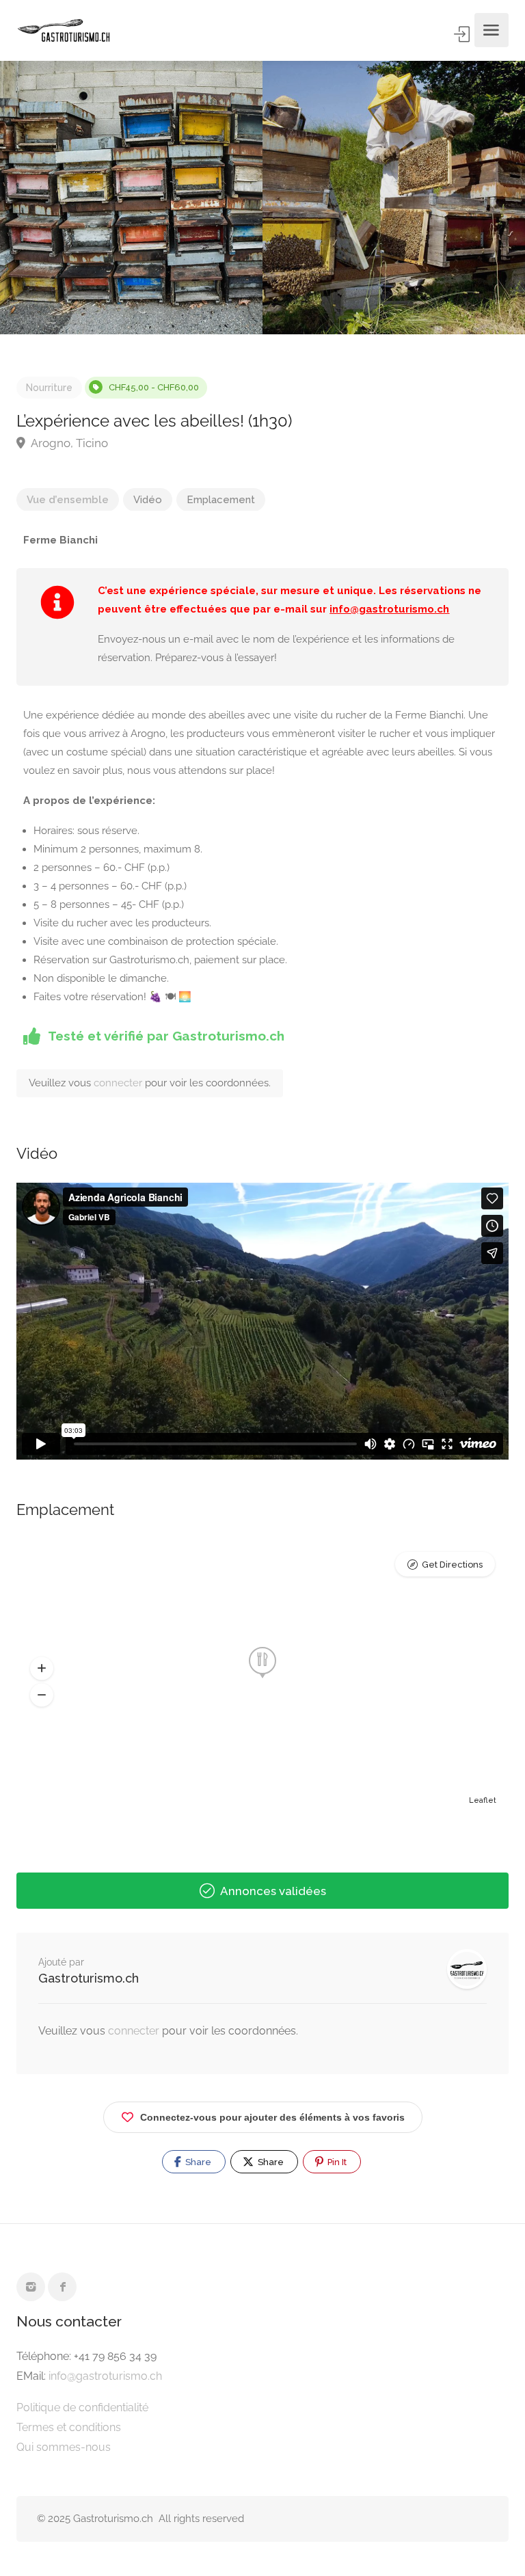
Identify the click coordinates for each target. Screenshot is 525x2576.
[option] (394, 198)
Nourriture (49, 388)
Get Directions (452, 1565)
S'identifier (463, 34)
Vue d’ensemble (68, 500)
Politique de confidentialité (82, 2407)
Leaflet (483, 1800)
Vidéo (148, 500)
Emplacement (221, 500)
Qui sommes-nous (64, 2447)
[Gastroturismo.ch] (64, 30)
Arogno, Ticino (68, 443)
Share (197, 2162)
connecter (119, 1083)
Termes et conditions (69, 2427)
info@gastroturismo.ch (389, 609)
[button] (42, 1668)
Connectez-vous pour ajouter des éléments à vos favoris (272, 2117)
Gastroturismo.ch (89, 1978)
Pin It (336, 2162)
